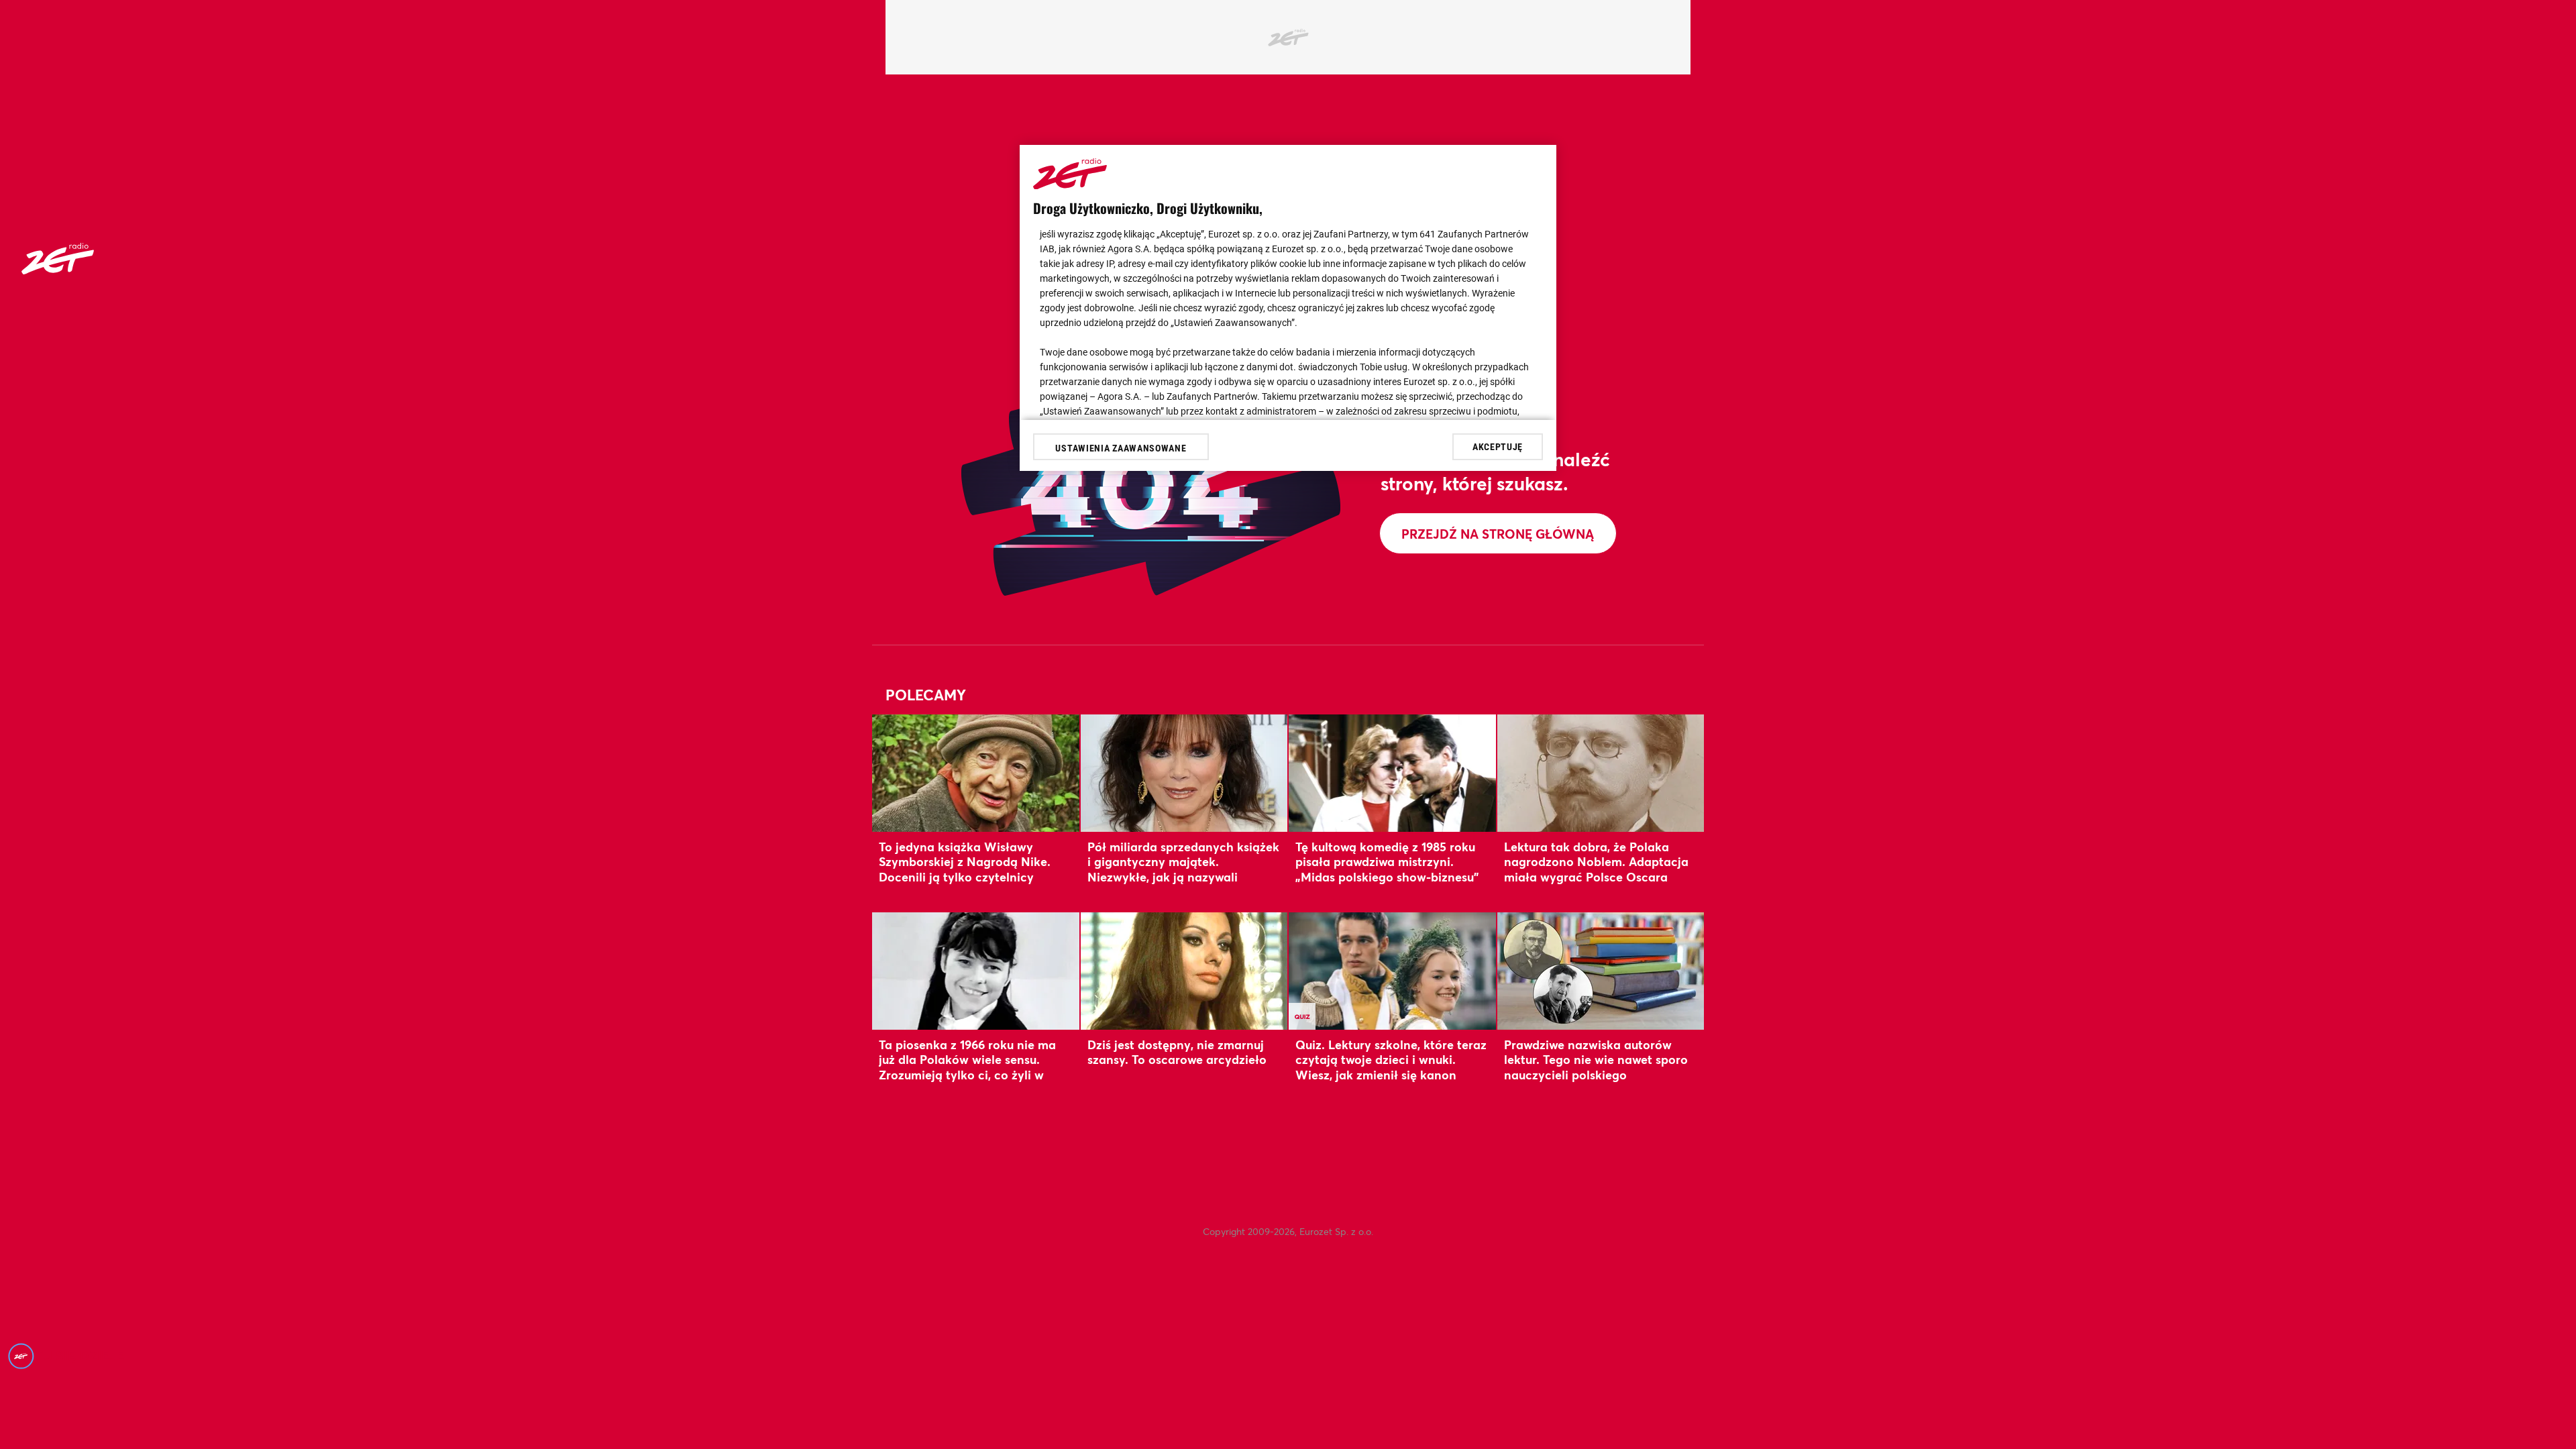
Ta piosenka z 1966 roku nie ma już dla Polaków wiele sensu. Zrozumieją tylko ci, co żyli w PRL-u (967, 1067)
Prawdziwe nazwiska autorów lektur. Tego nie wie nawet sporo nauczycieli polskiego (1596, 1060)
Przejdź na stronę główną (1498, 534)
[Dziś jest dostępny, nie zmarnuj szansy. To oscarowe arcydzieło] (1184, 971)
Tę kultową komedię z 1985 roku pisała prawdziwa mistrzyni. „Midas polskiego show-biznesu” (1387, 862)
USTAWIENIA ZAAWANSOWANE (1121, 448)
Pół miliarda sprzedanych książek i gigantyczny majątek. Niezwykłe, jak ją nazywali (1183, 862)
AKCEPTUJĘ (1498, 447)
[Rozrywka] (58, 270)
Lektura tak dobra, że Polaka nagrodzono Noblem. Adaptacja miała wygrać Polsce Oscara (1596, 862)
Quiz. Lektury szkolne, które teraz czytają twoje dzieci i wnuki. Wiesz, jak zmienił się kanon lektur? (1391, 1067)
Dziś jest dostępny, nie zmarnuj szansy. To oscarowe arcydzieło (1177, 1052)
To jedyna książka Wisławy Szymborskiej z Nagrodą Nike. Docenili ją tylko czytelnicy (965, 862)
